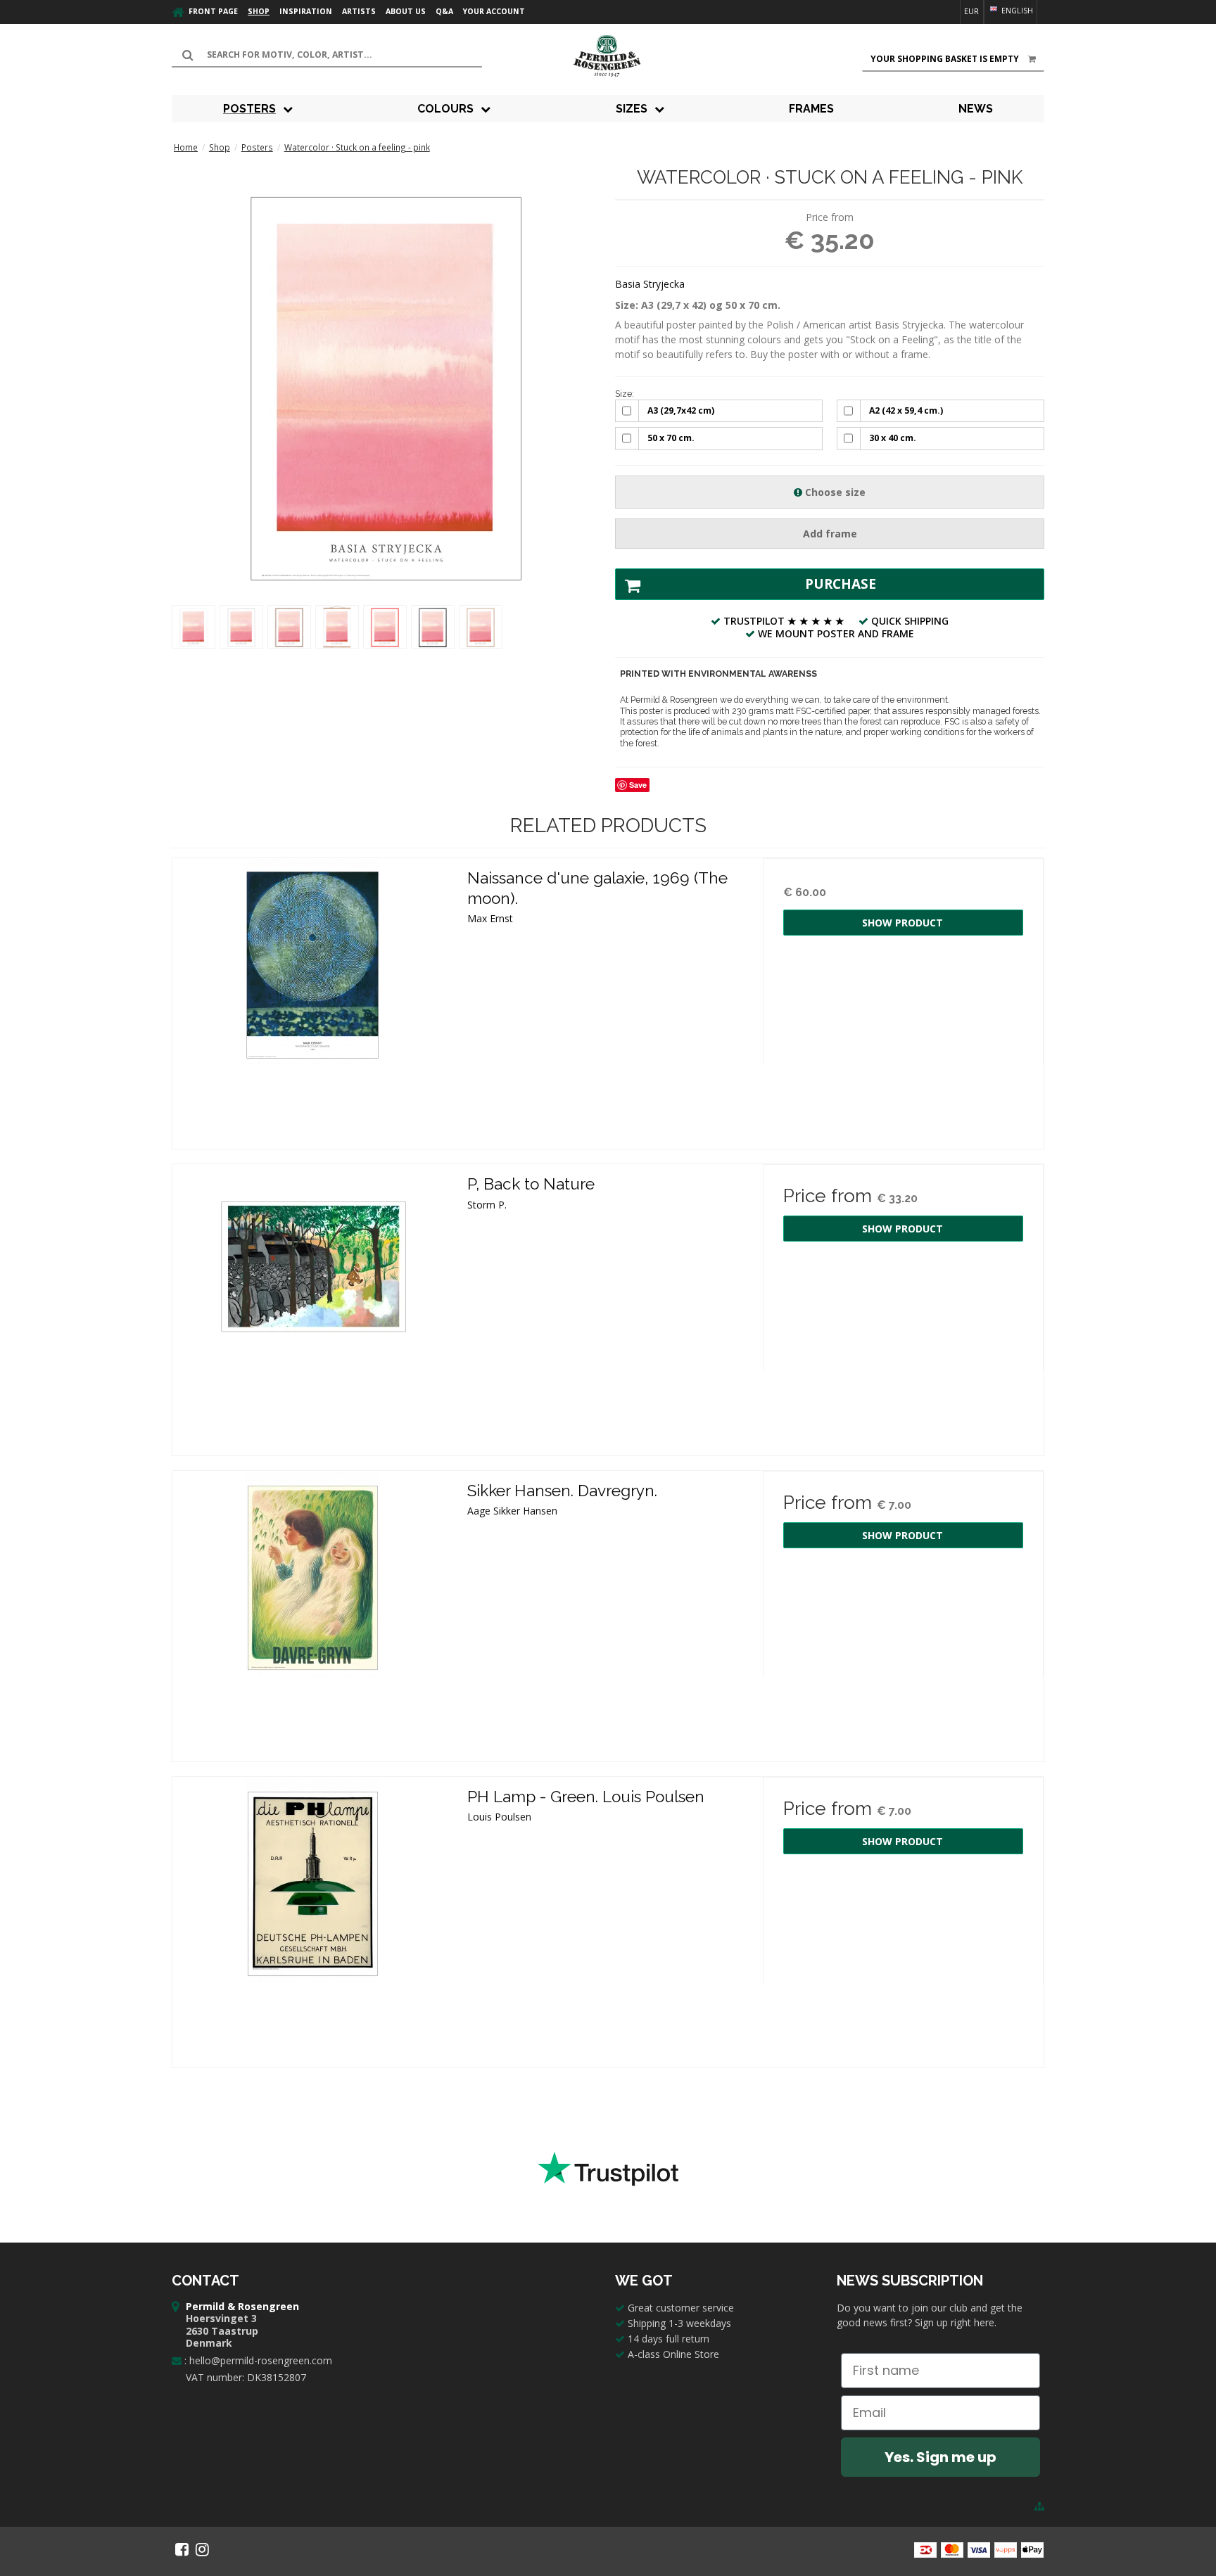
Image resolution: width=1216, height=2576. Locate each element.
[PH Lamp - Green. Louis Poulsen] (313, 1917)
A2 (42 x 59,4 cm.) (906, 410)
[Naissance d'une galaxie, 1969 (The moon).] (313, 999)
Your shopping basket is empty (945, 59)
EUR (971, 11)
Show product (902, 923)
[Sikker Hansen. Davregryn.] (313, 1611)
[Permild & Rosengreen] (608, 56)
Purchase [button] (841, 584)
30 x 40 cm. (893, 438)
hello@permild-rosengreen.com (261, 2360)
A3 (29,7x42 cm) (681, 410)
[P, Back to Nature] (313, 1305)
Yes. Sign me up (940, 2457)
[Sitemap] (1039, 2506)
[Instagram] (202, 2549)
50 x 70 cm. (671, 438)
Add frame (830, 534)
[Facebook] (182, 2549)
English (1016, 11)
